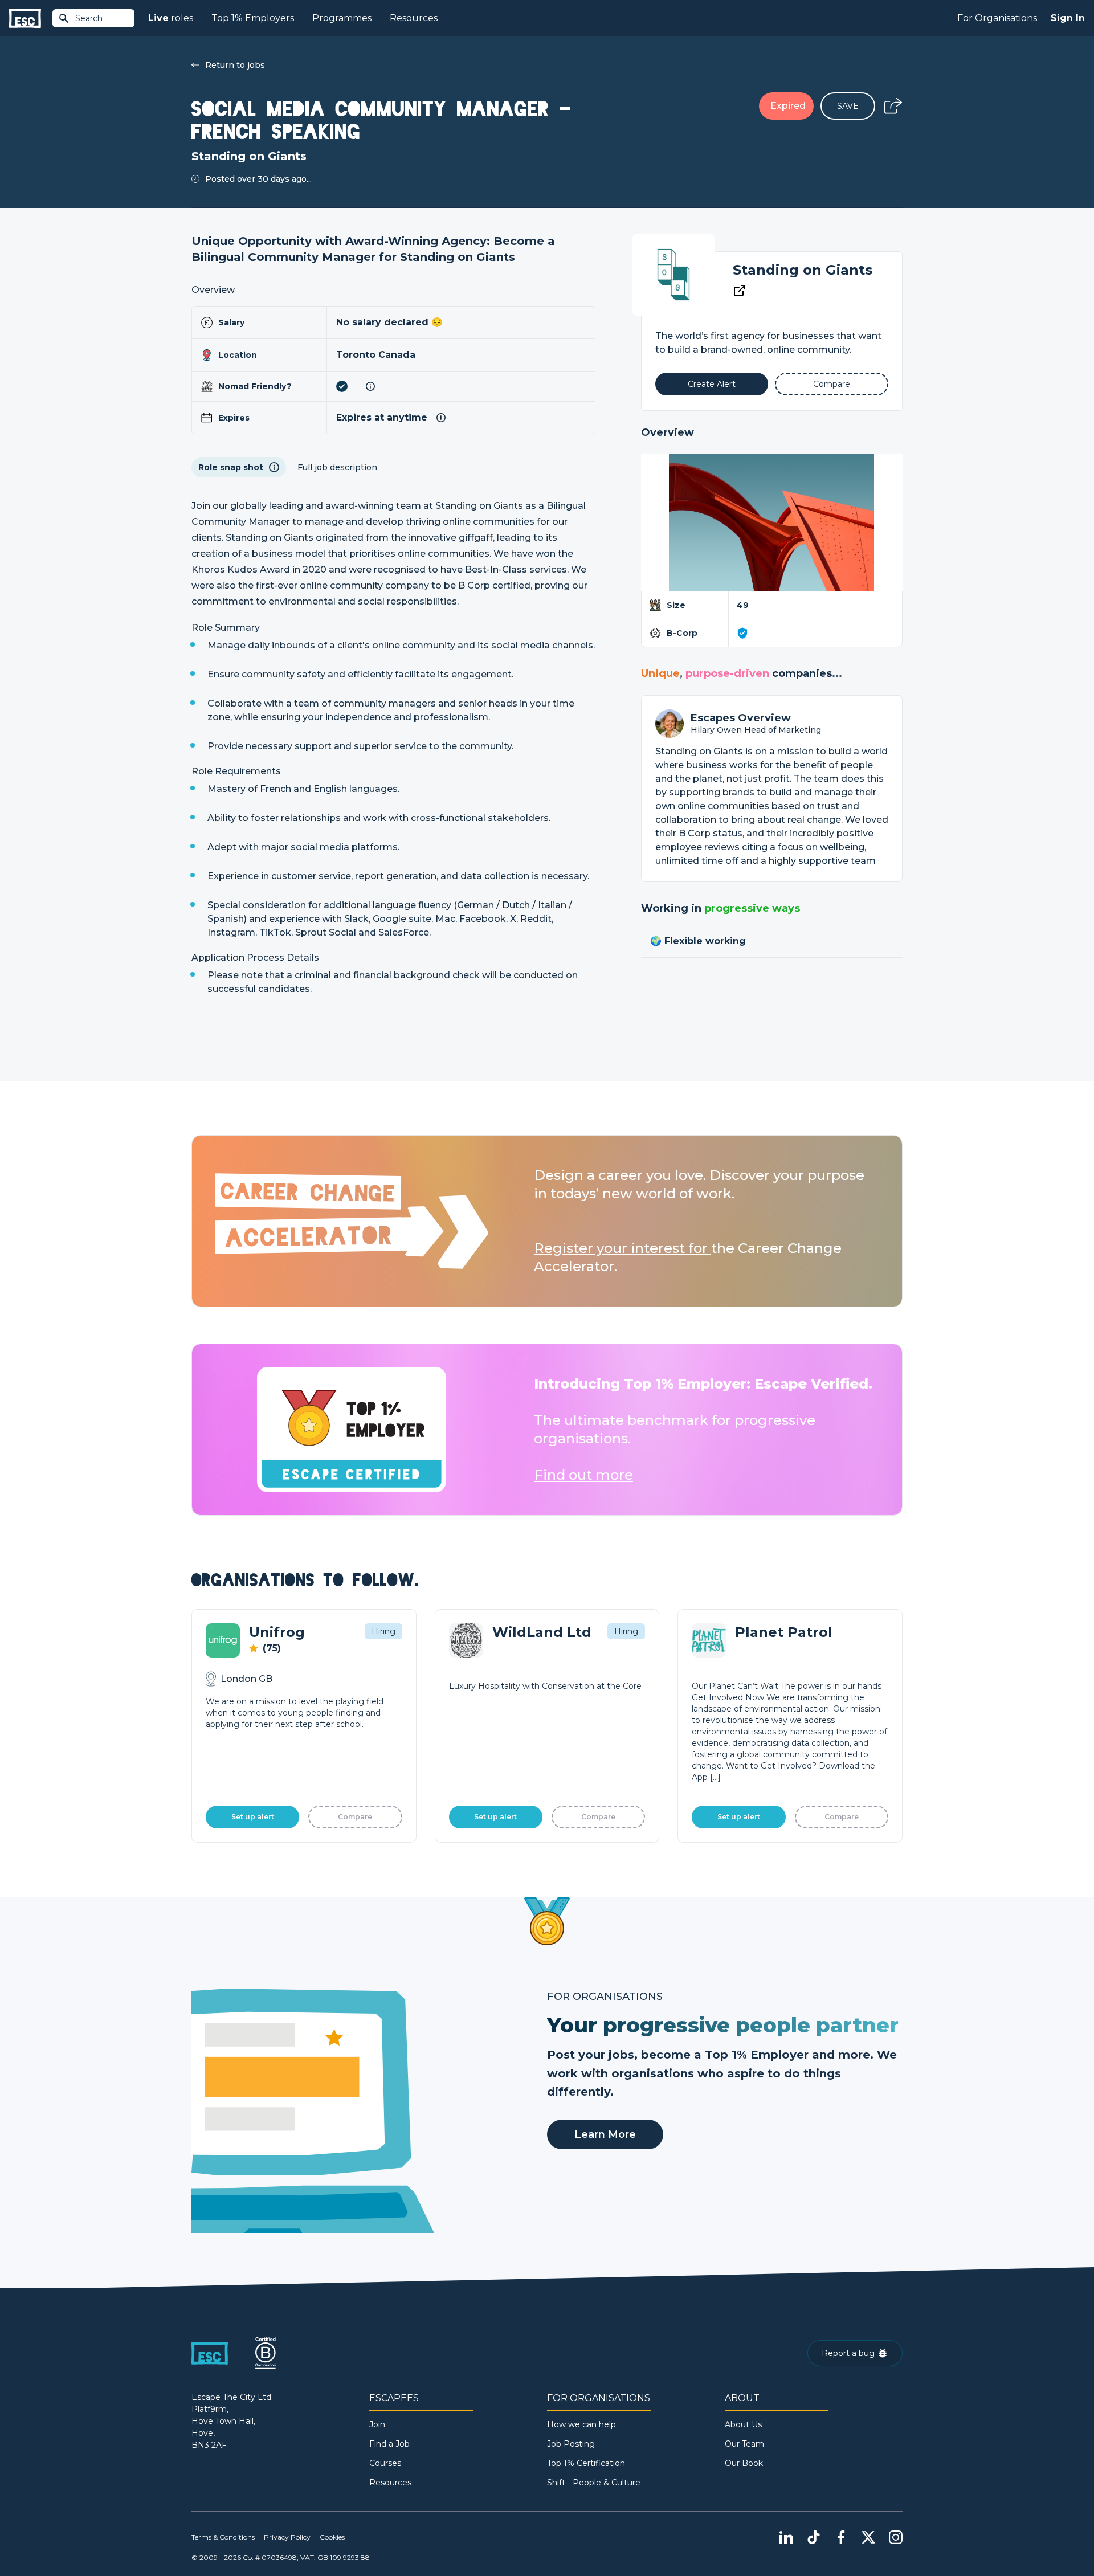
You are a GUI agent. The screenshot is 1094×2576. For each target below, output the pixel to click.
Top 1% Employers (253, 18)
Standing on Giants (803, 270)
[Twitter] (868, 2537)
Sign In (1068, 18)
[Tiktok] (814, 2537)
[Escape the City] (25, 19)
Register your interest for (622, 1248)
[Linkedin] (786, 2537)
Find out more (583, 1475)
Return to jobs (235, 65)
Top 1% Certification (586, 2463)
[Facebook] (841, 2537)
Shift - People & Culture (594, 2483)
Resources (414, 18)
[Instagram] (896, 2537)
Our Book (744, 2463)
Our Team (744, 2444)
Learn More (605, 2134)
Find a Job (389, 2444)
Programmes (342, 18)
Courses (385, 2463)
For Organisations (997, 18)
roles (171, 18)
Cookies (332, 2537)
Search (89, 18)
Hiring (383, 1631)
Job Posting (571, 2444)
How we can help (581, 2424)
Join (377, 2424)
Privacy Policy (287, 2537)
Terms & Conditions (223, 2537)
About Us (743, 2424)
